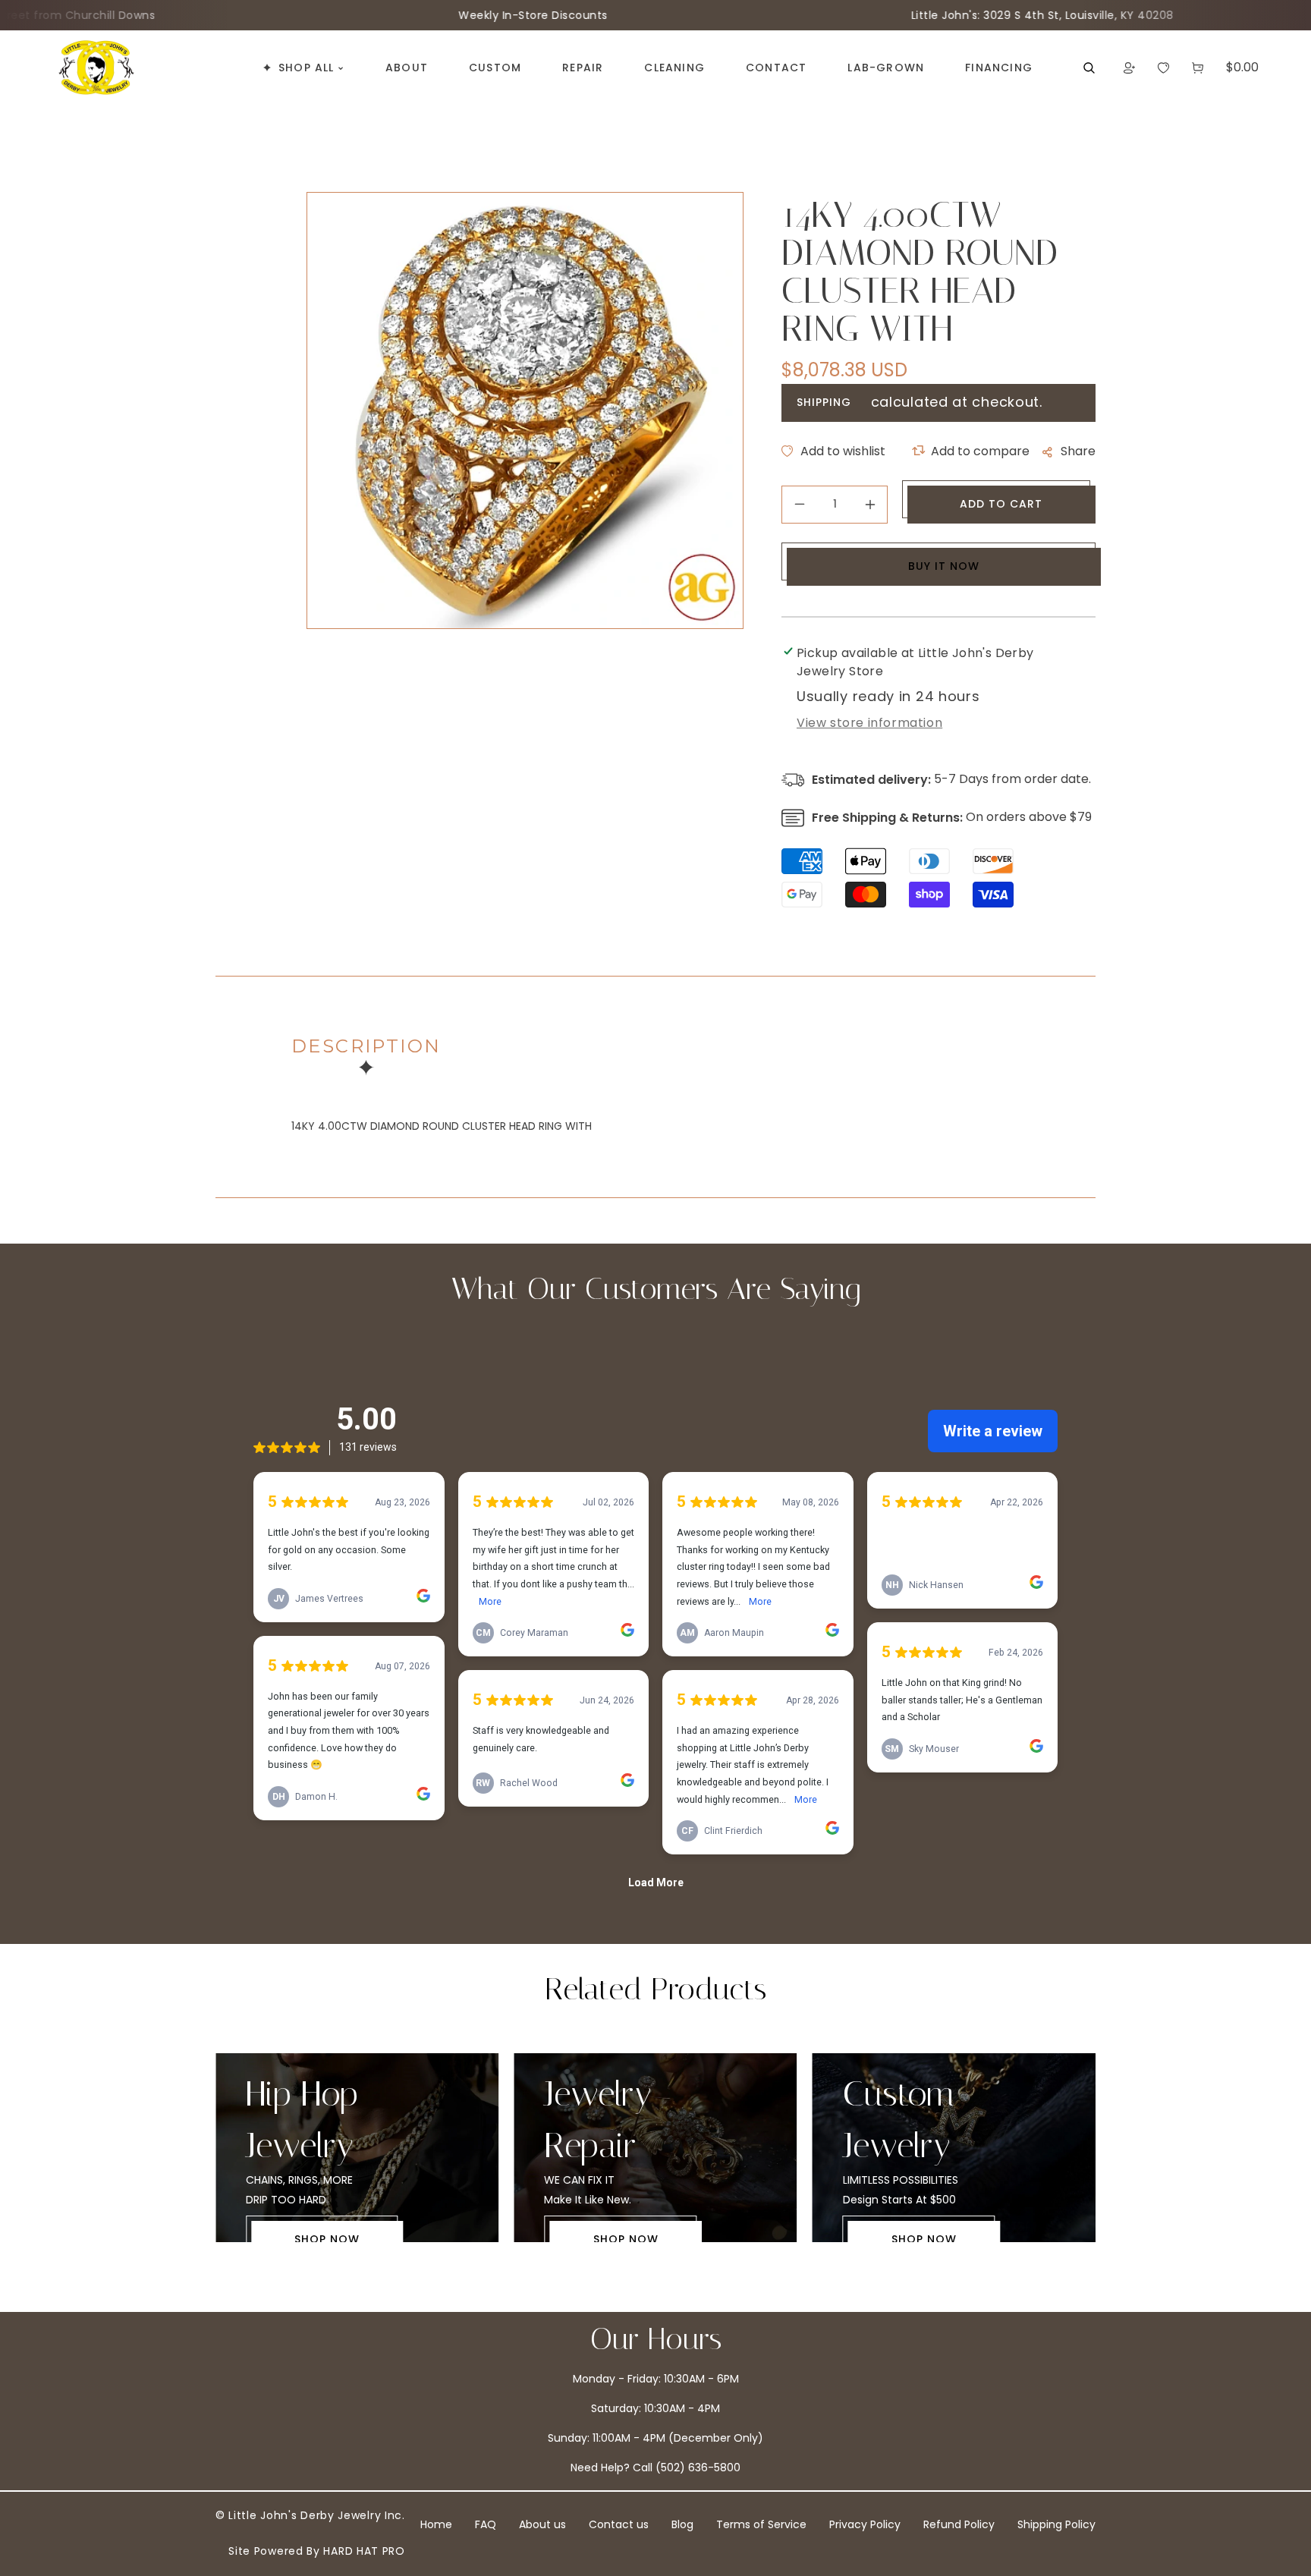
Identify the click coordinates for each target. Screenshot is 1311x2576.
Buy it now (944, 566)
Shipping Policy (1056, 2524)
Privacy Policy (865, 2524)
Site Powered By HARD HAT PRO (317, 2551)
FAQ (486, 2524)
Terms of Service (761, 2524)
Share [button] (1078, 451)
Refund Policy (959, 2524)
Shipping (824, 402)
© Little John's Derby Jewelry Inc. (310, 2515)
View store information (869, 723)
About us (542, 2524)
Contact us (619, 2524)
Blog (682, 2524)
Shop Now (327, 2239)
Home (436, 2524)
